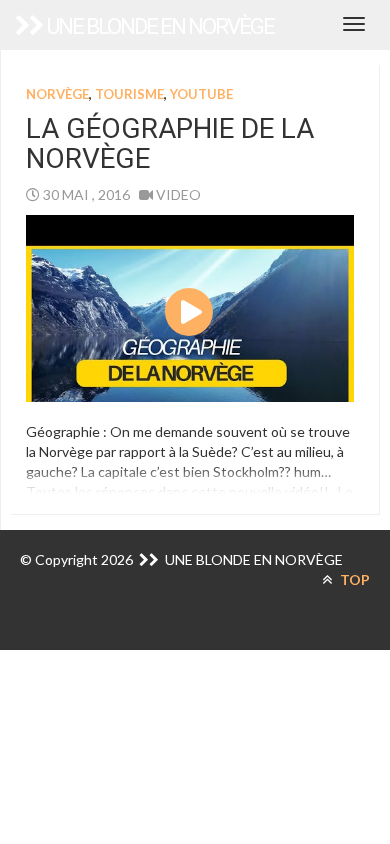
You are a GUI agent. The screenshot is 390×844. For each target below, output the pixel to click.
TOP (353, 579)
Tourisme (129, 94)
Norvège (57, 94)
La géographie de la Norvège (170, 144)
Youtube (201, 94)
